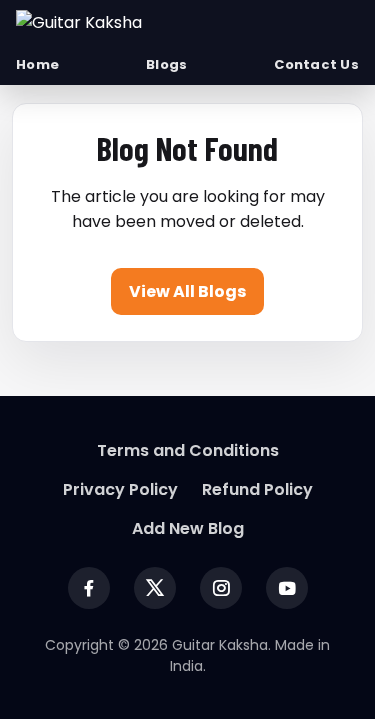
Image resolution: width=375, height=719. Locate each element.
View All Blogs (187, 291)
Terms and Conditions (188, 450)
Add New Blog (188, 528)
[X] (155, 588)
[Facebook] (89, 588)
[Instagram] (221, 588)
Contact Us (316, 64)
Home (37, 64)
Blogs (166, 64)
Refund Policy (257, 489)
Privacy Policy (120, 489)
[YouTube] (287, 588)
